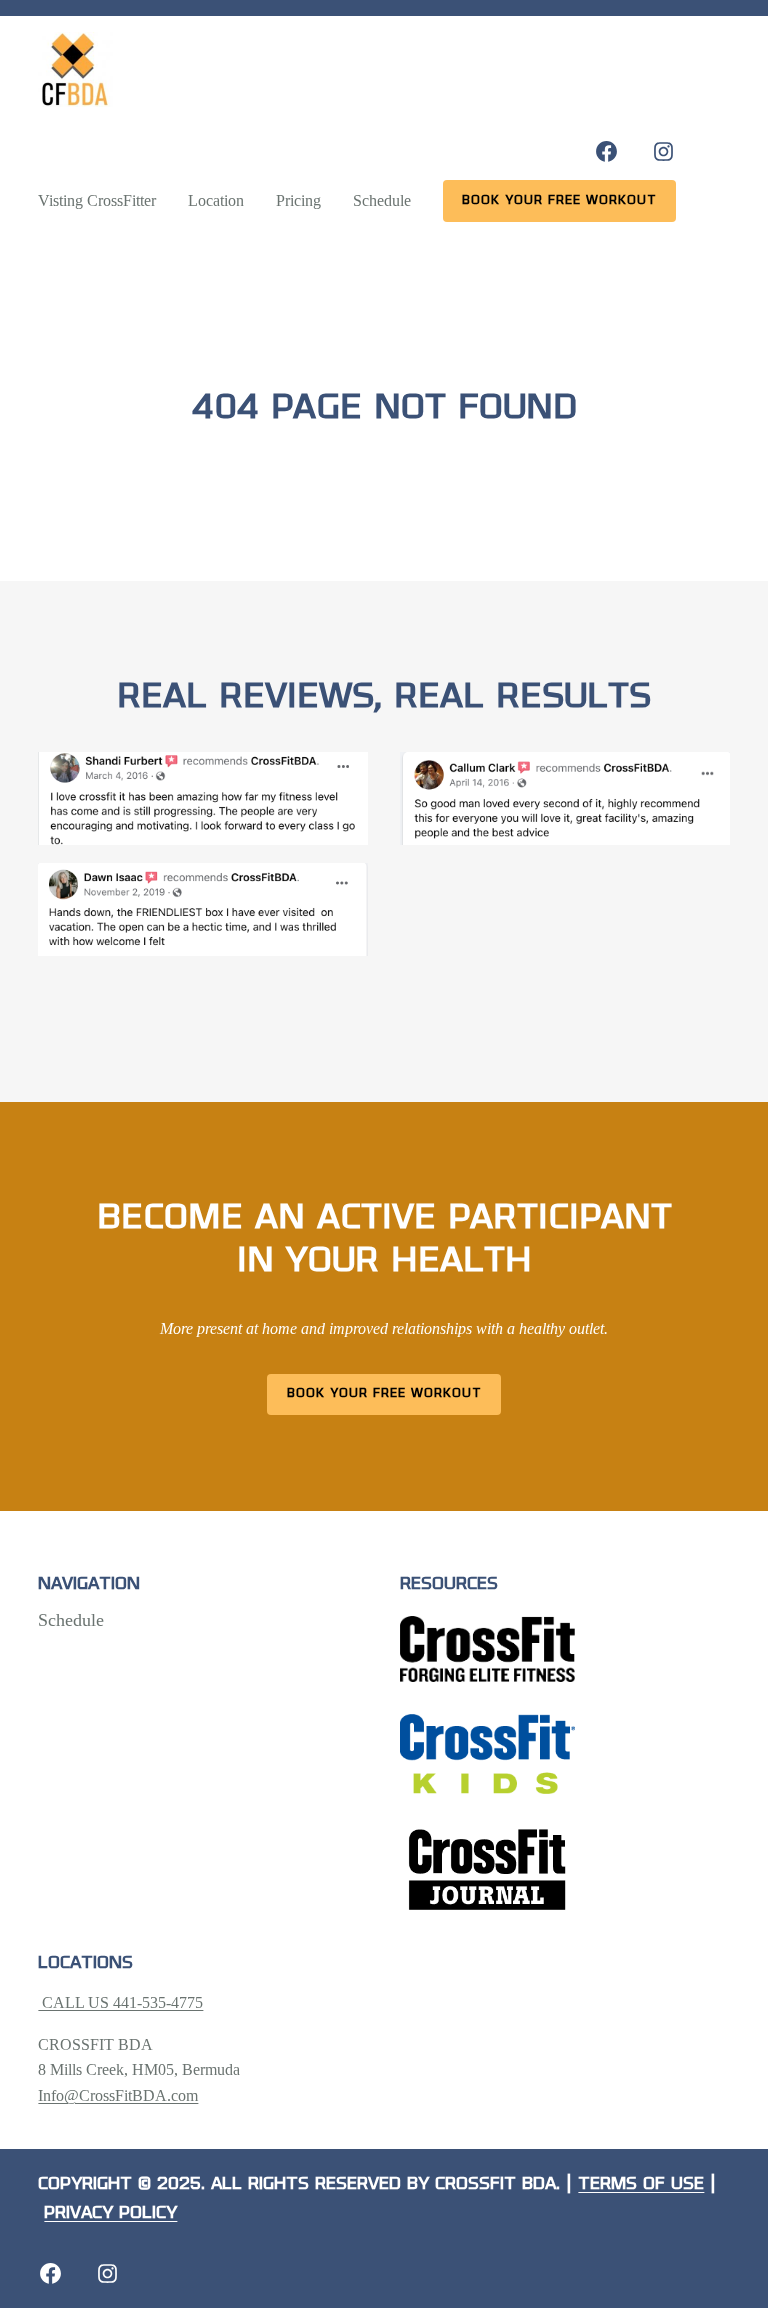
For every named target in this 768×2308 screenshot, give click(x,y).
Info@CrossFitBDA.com (118, 2095)
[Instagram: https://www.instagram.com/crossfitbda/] (663, 151)
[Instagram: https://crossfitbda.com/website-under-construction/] (107, 2273)
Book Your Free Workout (384, 1393)
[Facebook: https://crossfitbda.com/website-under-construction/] (50, 2273)
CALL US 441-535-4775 (120, 2002)
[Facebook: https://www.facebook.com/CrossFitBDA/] (606, 151)
